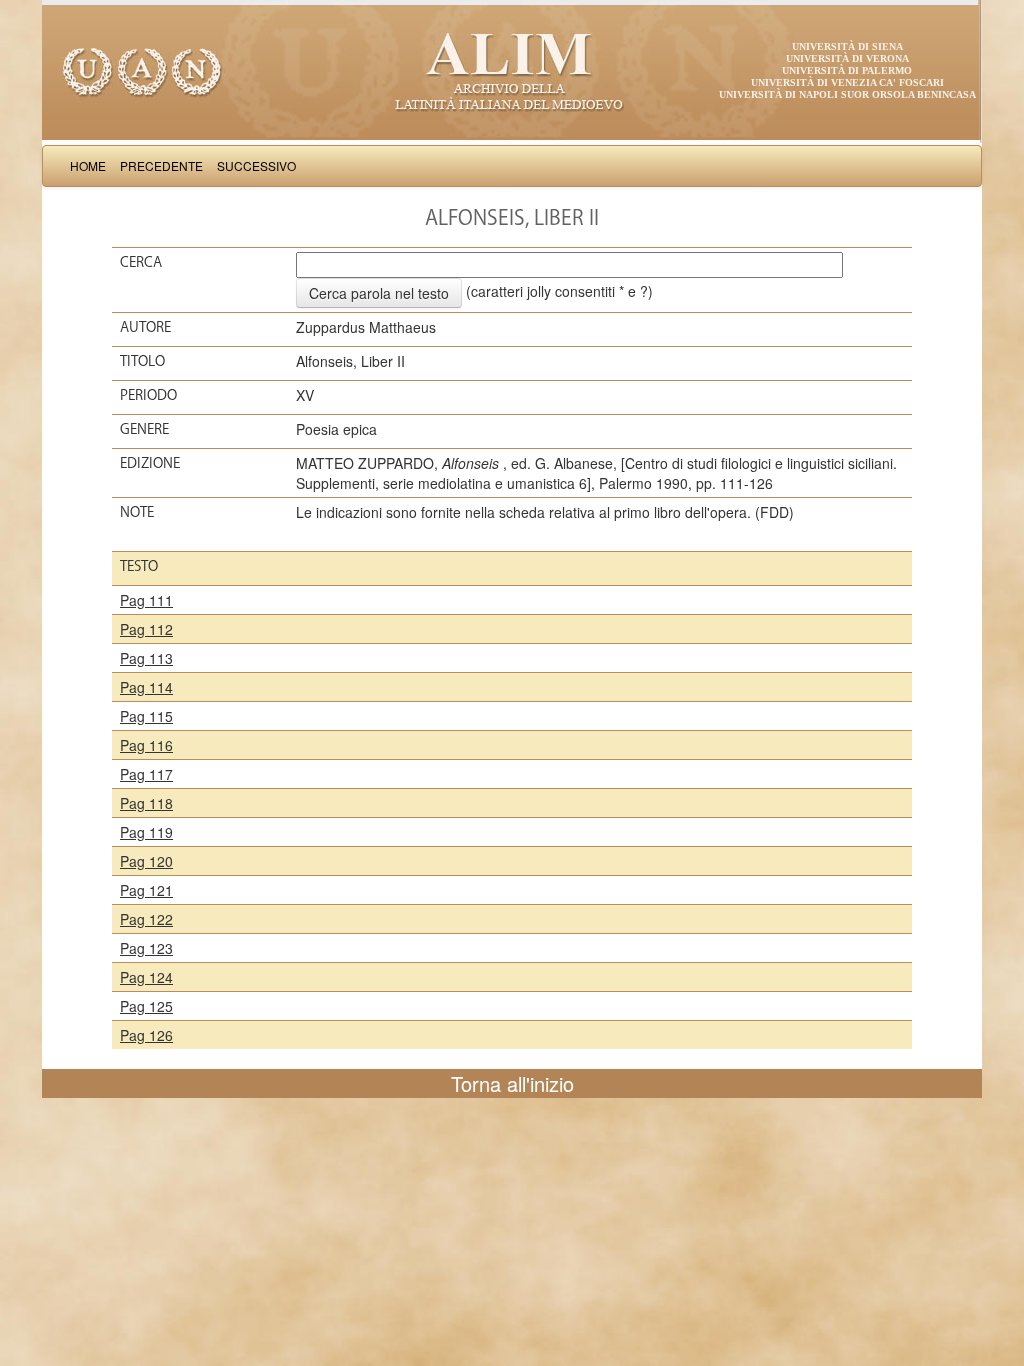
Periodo (148, 395)
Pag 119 (146, 832)
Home (88, 165)
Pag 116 (146, 745)
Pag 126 (146, 1035)
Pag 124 (146, 977)
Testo (139, 566)
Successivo (256, 165)
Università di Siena (847, 46)
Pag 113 (146, 658)
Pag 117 (146, 774)
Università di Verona (847, 58)
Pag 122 (146, 919)
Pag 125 (146, 1006)
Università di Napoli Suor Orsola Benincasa (847, 94)
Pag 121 (146, 890)
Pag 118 (146, 803)
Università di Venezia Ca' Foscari (847, 82)
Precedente (161, 165)
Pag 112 (146, 629)
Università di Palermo (847, 70)
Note (137, 512)
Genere (144, 429)
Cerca (141, 262)
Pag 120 (146, 861)
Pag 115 (146, 716)
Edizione (150, 463)
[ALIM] (512, 70)
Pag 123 (146, 948)
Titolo (142, 361)
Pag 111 (146, 600)
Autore (145, 327)
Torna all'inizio (512, 1083)
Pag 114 (146, 687)
